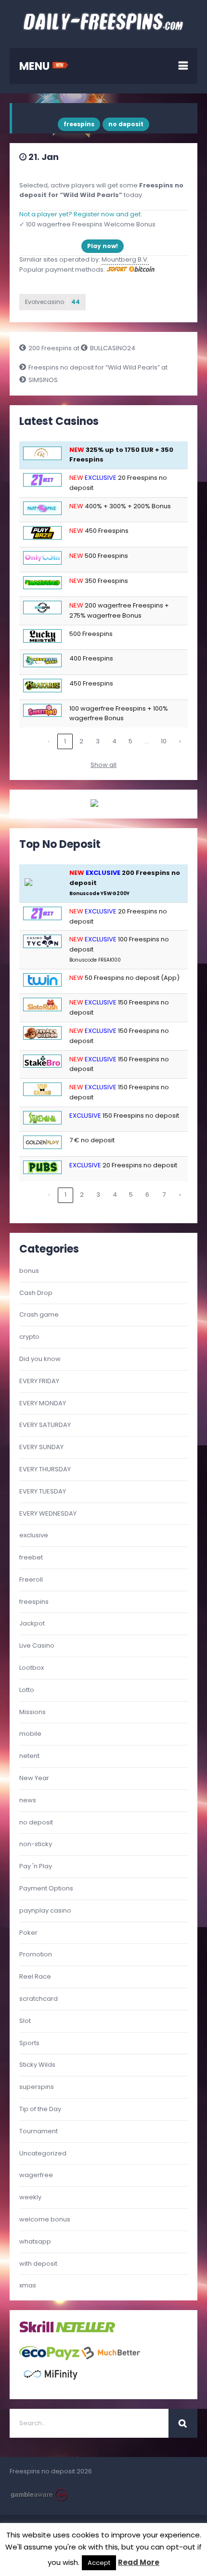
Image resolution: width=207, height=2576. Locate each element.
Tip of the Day (40, 2109)
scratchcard (39, 1999)
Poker (28, 1933)
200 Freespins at (55, 348)
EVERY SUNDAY (41, 1447)
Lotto (27, 1690)
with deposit (38, 2264)
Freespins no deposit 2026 (51, 2471)
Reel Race (35, 1976)
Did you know (40, 1359)
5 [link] (130, 741)
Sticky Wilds (37, 2065)
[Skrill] (37, 2331)
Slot (25, 2021)
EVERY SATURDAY (45, 1425)
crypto (29, 1337)
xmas (28, 2285)
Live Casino (37, 1645)
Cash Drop (36, 1293)
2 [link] (81, 741)
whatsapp (35, 2241)
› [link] (180, 741)
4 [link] (114, 741)
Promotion (36, 1954)
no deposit (126, 124)
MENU (36, 66)
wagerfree (36, 2175)
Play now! (103, 246)
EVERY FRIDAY (39, 1381)
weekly (30, 2197)
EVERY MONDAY (43, 1403)
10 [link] (164, 741)
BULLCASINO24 (113, 348)
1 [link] (65, 741)
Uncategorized (43, 2153)
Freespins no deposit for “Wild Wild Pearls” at (98, 367)
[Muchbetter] (111, 2358)
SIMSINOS (43, 380)
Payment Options (46, 1888)
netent (29, 1756)
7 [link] (164, 1195)
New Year (34, 1778)
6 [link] (147, 1195)
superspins (37, 2087)
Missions (32, 1712)
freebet (31, 1557)
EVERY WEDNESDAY (48, 1513)
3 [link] (98, 741)
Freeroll (31, 1579)
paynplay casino (45, 1910)
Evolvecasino (52, 302)
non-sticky (36, 1844)
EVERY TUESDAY (43, 1491)
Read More (139, 2562)
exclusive (34, 1535)
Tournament (39, 2131)
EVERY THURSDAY (45, 1469)
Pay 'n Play (36, 1866)
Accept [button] (99, 2563)
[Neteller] (85, 2331)
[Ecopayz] (49, 2358)
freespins (79, 124)
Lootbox (32, 1668)
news (28, 1800)
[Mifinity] (51, 2384)
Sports (29, 2043)
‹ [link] (49, 741)
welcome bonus (45, 2219)
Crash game (39, 1314)
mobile (30, 1734)
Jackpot (32, 1623)
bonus (29, 1271)
